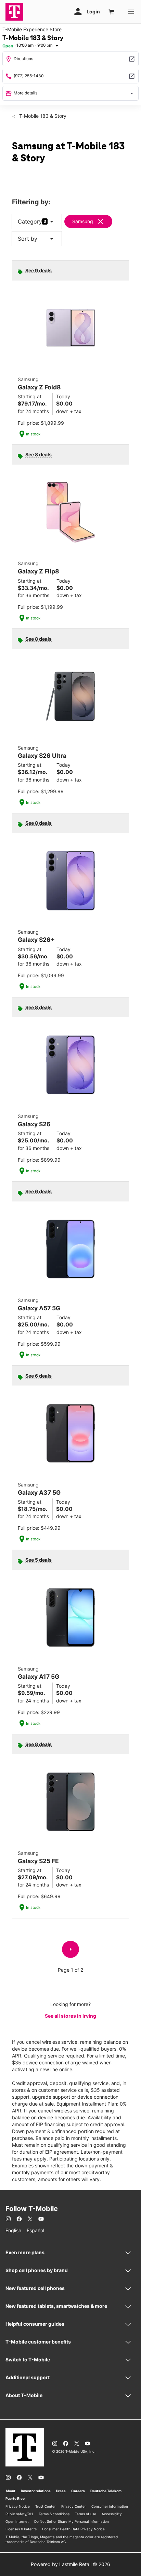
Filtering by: (31, 202)
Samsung (83, 221)
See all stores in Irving (70, 2016)
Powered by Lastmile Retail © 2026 (70, 2564)
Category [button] (30, 221)
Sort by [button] (37, 239)
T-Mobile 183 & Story (42, 116)
